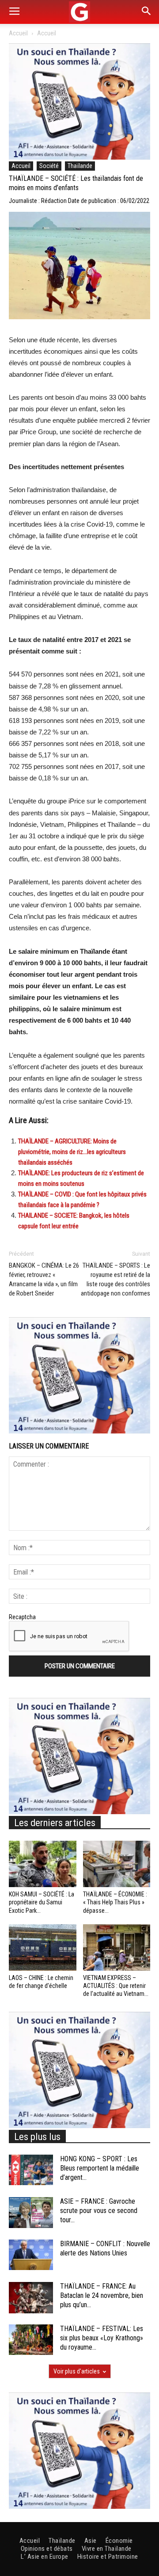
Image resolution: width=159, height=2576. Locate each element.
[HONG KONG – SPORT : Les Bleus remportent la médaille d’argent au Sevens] (31, 2170)
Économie (119, 2541)
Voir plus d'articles (77, 2371)
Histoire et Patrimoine (108, 2557)
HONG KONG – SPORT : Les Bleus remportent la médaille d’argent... (100, 2168)
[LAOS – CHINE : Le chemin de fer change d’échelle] (43, 1947)
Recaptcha (22, 1617)
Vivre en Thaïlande (107, 2549)
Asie (91, 2541)
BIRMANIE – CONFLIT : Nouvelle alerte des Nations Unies (105, 2248)
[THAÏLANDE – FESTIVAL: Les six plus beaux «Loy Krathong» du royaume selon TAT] (31, 2340)
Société (49, 166)
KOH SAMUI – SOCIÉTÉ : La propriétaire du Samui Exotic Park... (42, 1902)
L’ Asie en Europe (45, 2557)
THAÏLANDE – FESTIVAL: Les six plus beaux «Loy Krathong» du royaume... (102, 2338)
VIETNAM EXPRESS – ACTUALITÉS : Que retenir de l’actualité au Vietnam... (116, 1986)
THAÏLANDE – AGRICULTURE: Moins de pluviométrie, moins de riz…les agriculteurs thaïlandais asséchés (72, 1152)
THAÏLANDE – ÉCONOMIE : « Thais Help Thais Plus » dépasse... (115, 1902)
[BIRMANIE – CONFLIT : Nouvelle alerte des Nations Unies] (31, 2255)
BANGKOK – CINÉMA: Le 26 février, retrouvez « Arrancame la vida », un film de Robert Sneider (44, 1279)
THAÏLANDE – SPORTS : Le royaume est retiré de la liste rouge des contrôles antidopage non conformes (115, 1279)
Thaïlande (80, 166)
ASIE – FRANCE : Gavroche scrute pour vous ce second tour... (99, 2211)
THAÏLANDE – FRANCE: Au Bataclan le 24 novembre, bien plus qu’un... (102, 2295)
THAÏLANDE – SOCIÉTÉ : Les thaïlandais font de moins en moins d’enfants (76, 183)
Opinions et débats (47, 2549)
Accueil (18, 33)
